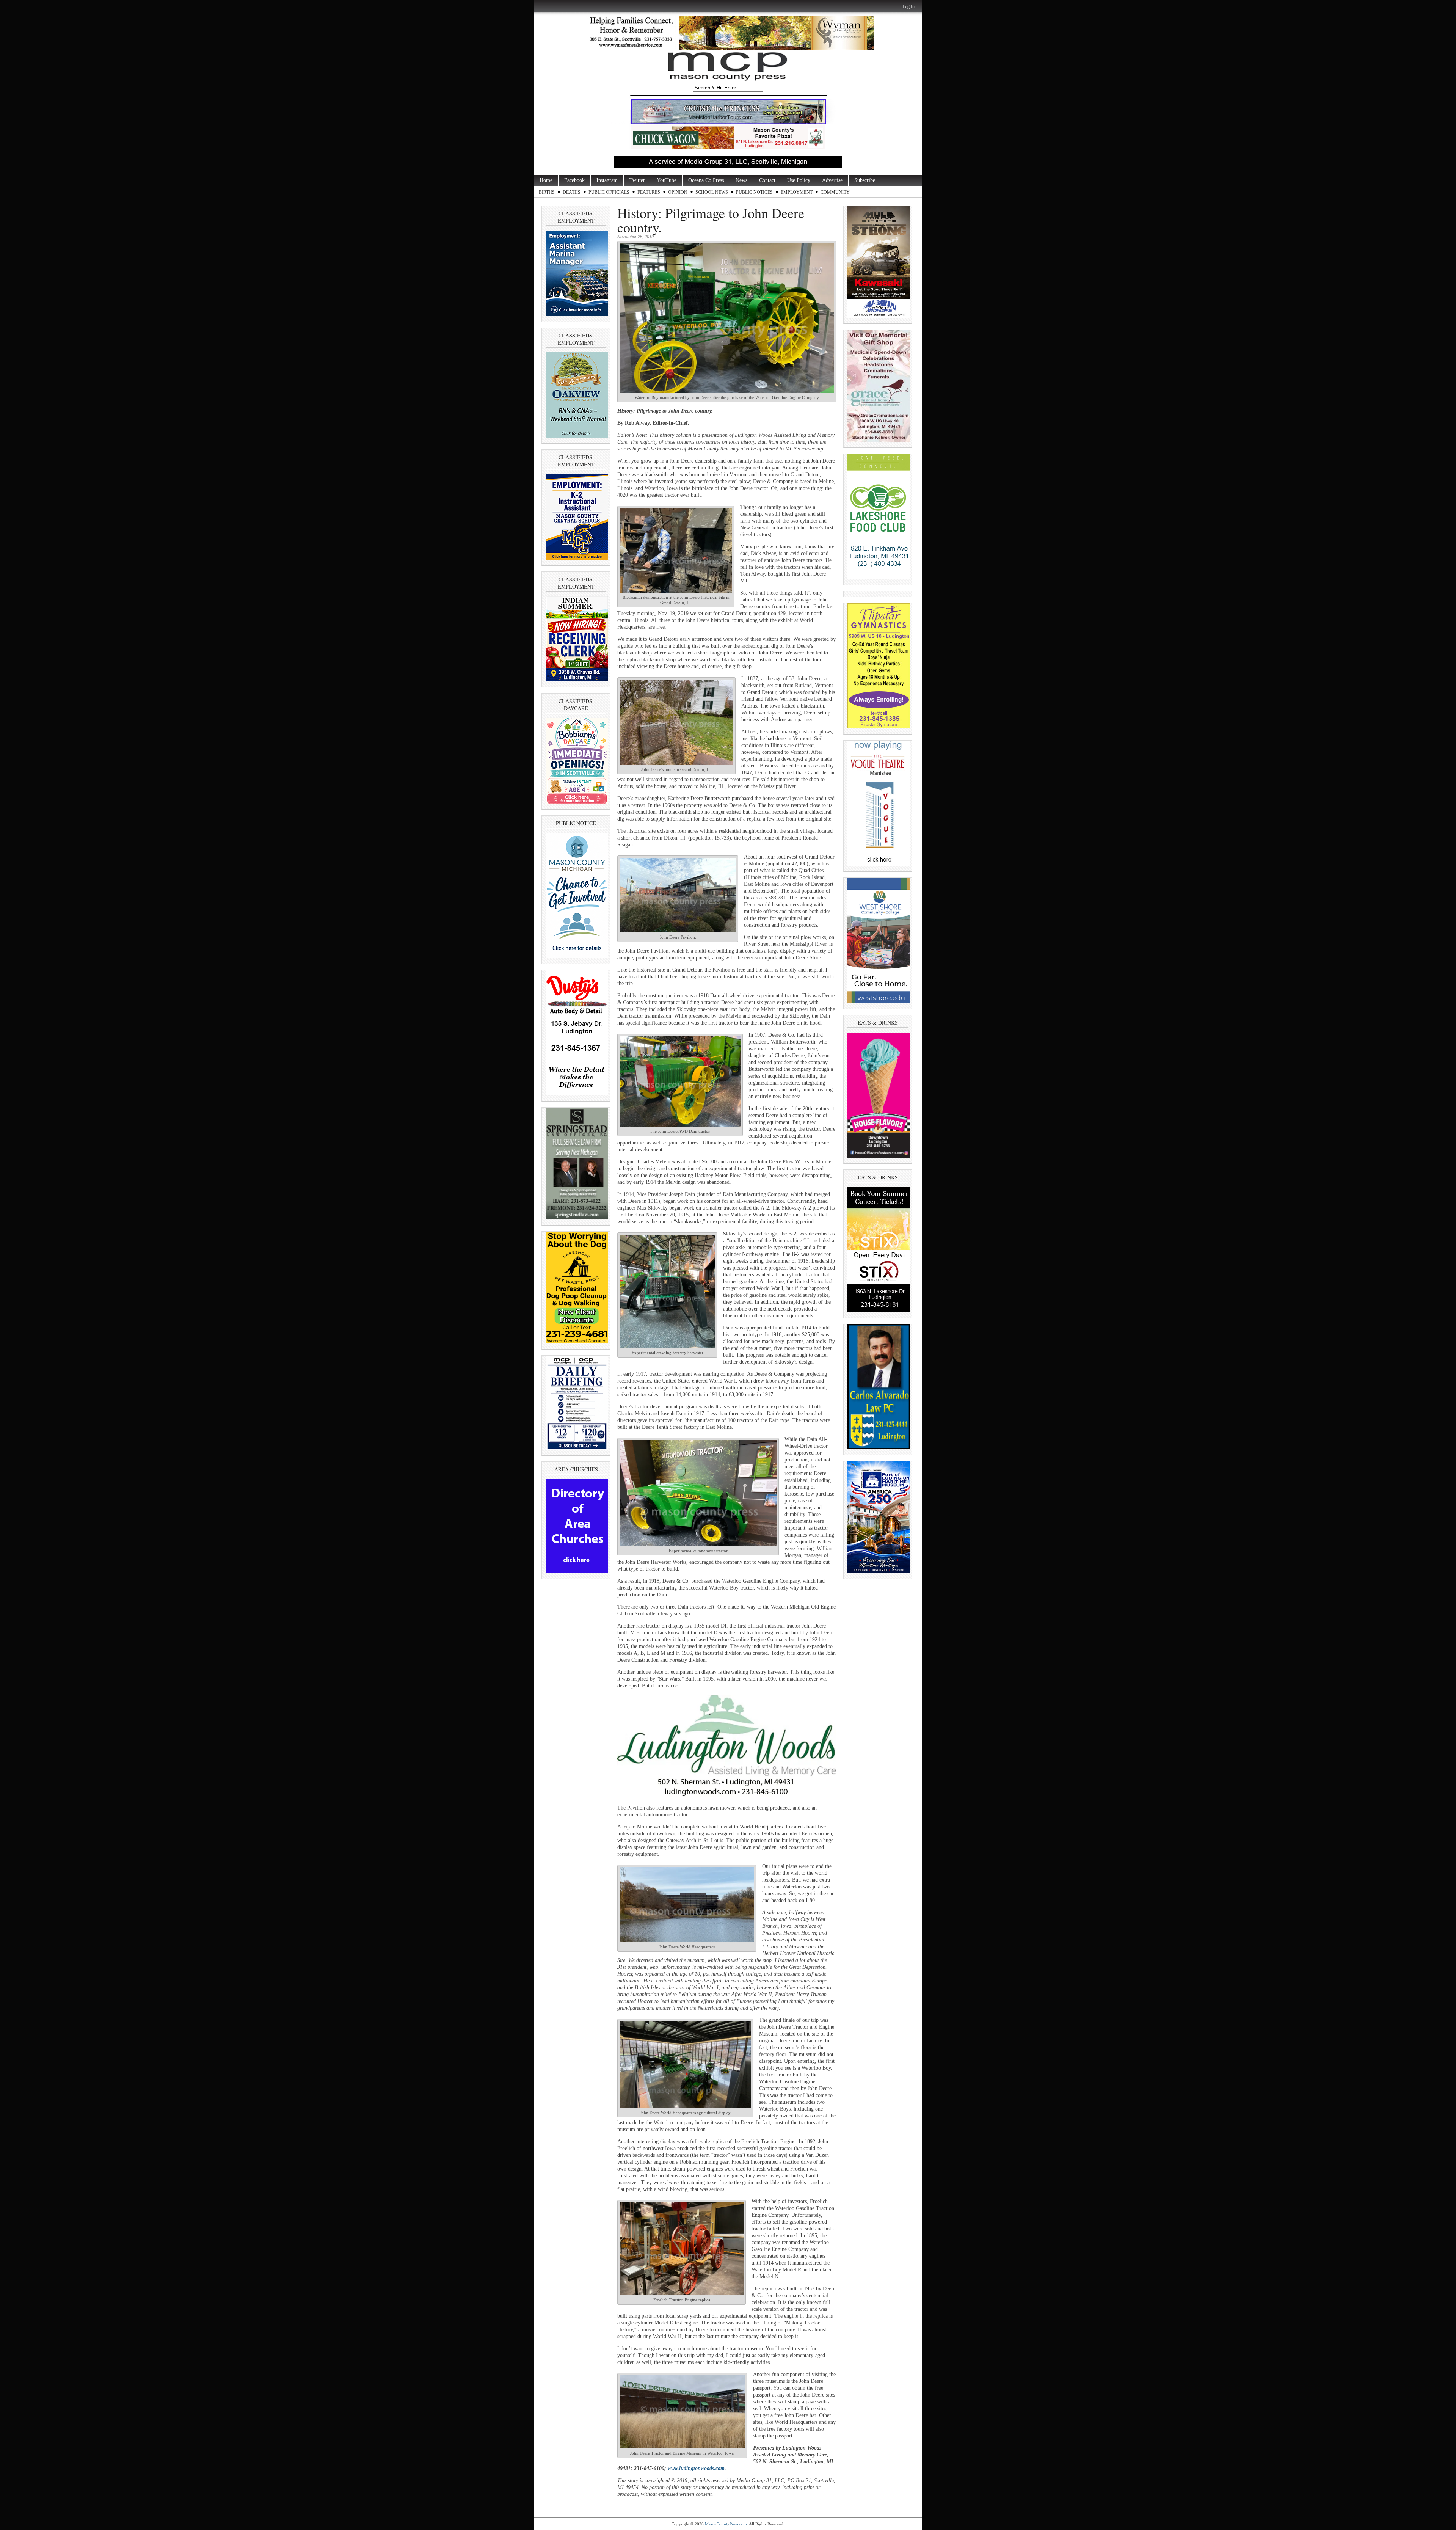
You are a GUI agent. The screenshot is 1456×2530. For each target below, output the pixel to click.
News (741, 180)
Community (835, 192)
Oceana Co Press (706, 180)
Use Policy (799, 180)
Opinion (678, 192)
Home (546, 180)
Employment (797, 192)
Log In (908, 6)
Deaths (572, 192)
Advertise (832, 180)
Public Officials (609, 192)
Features (649, 192)
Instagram (607, 180)
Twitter (637, 180)
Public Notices (754, 192)
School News (712, 192)
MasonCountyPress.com (726, 2524)
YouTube (667, 180)
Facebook (574, 180)
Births (547, 192)
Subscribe (865, 180)
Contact (767, 180)
